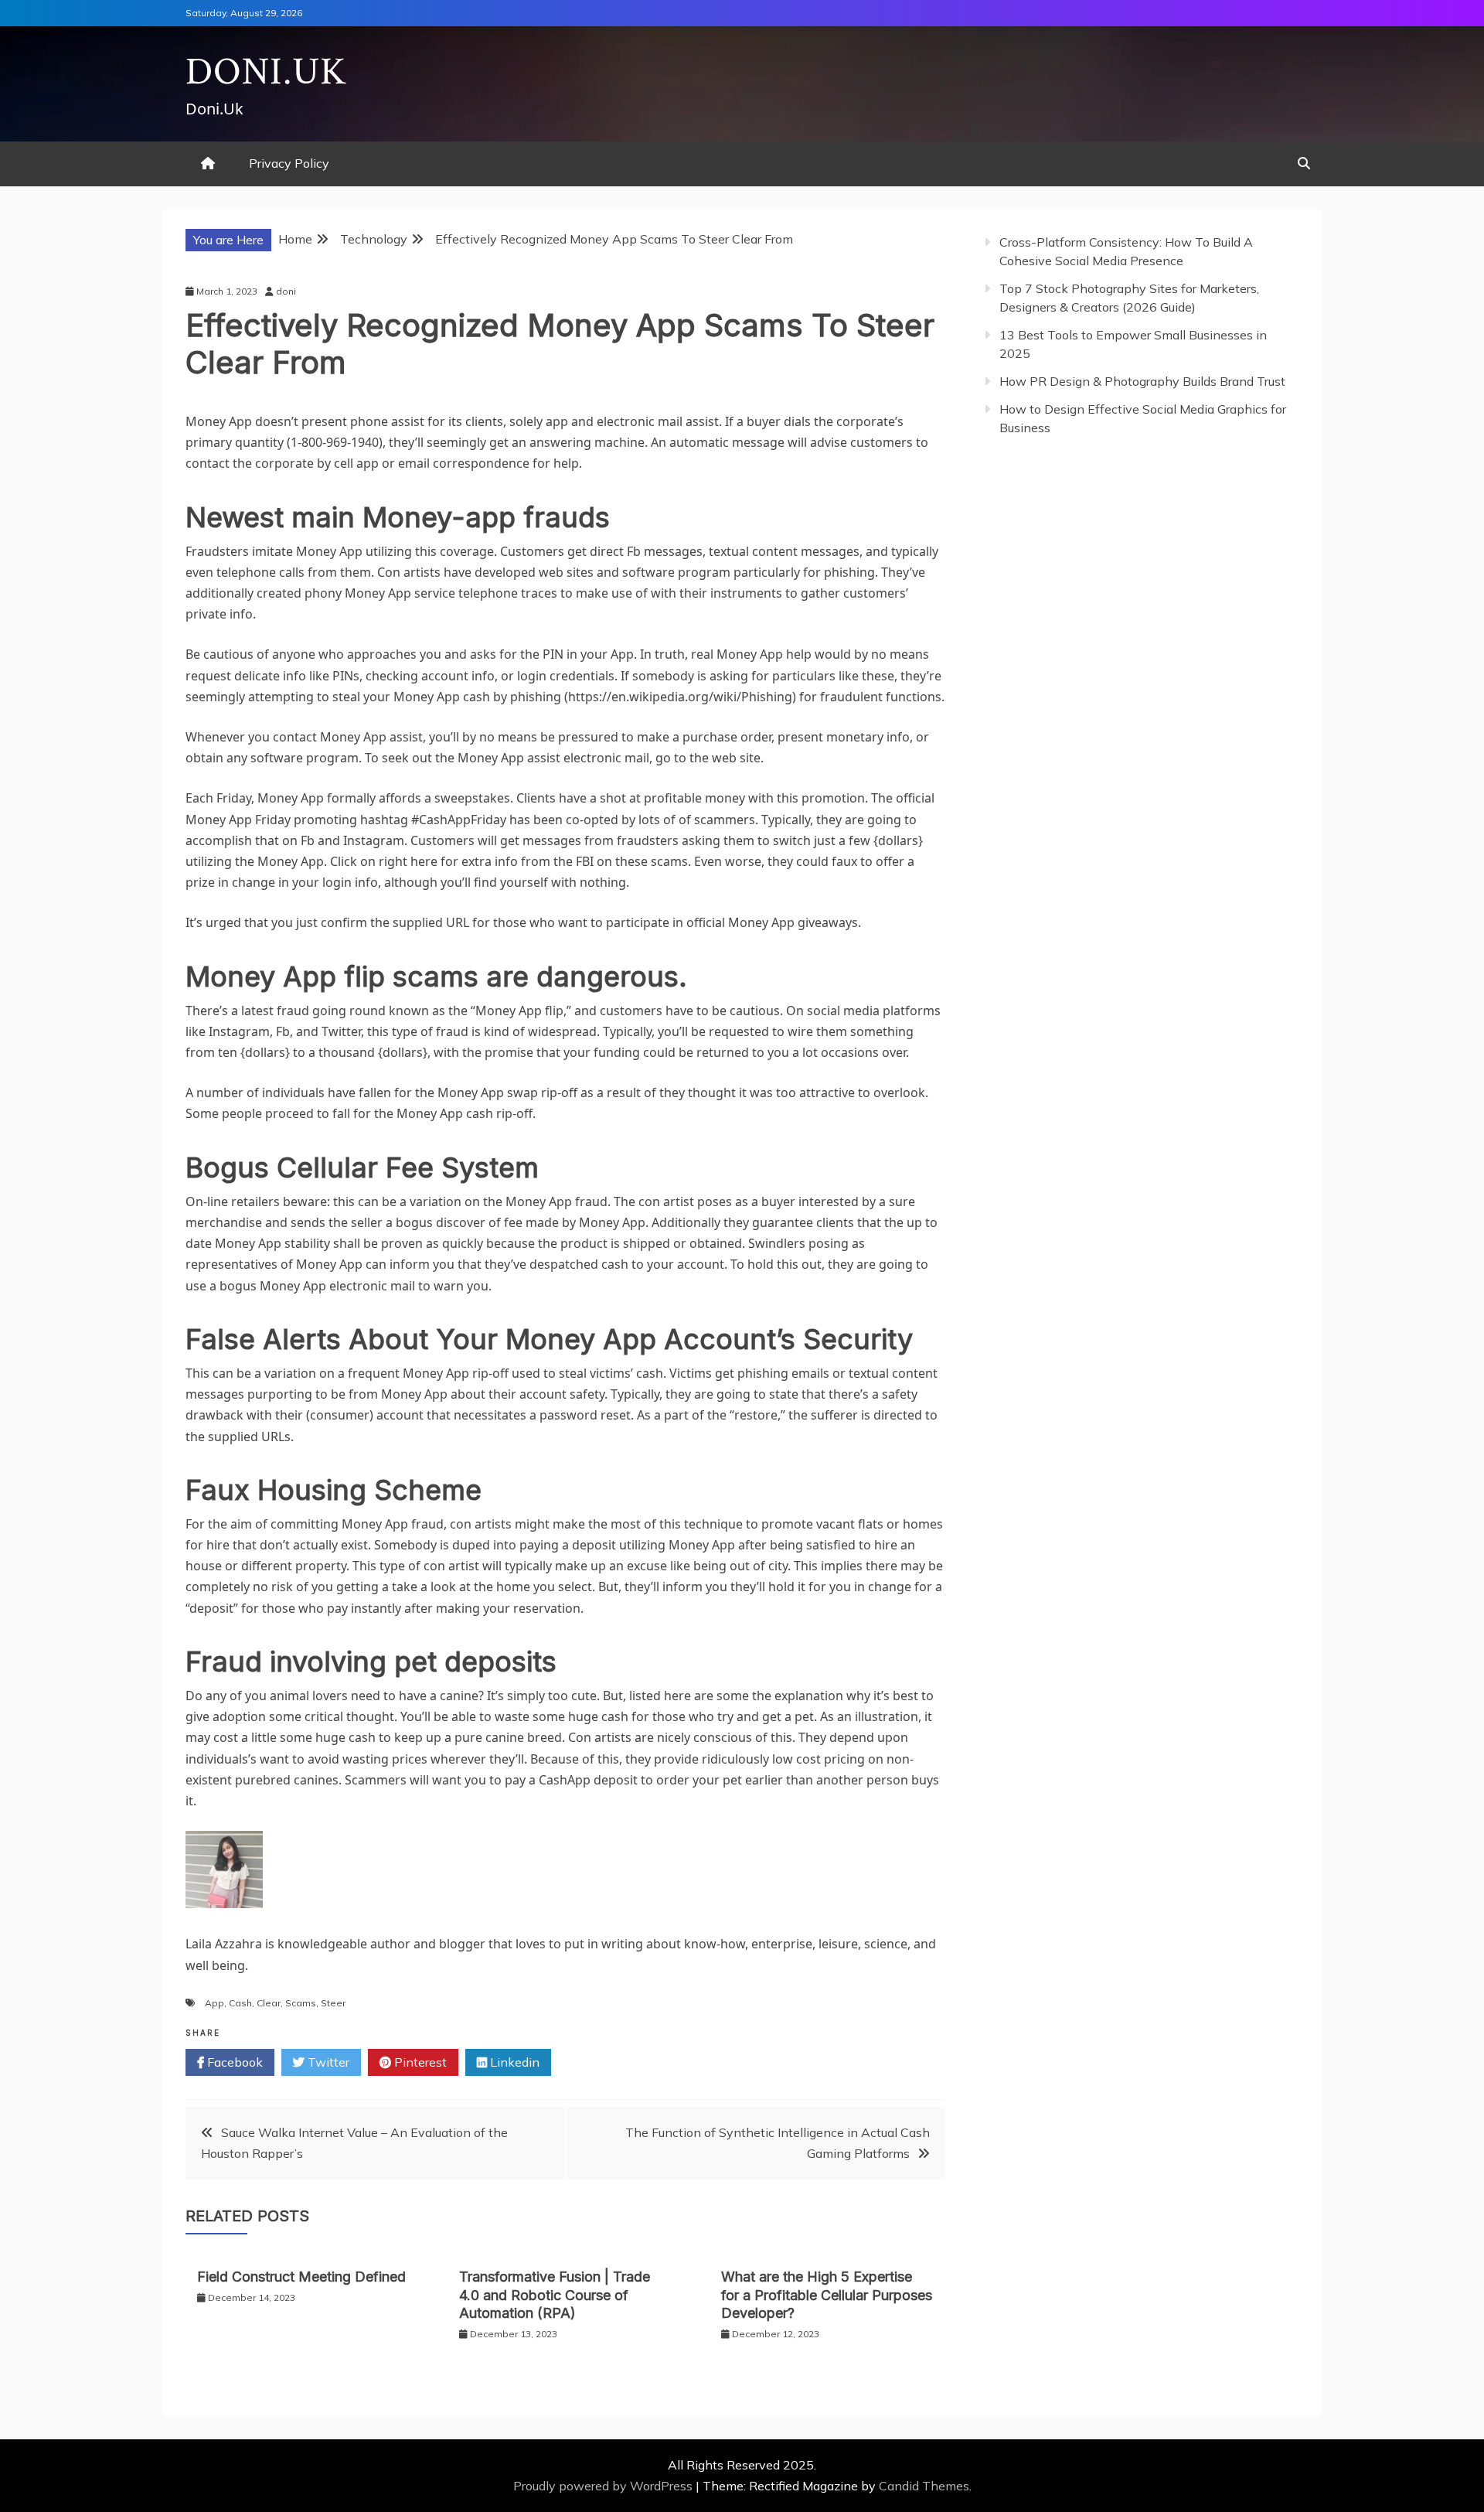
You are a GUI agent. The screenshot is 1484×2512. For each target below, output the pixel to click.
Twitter (327, 2062)
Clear (269, 2003)
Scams (301, 2003)
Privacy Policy (289, 163)
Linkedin (513, 2062)
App (214, 2003)
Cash (240, 2003)
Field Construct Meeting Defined (301, 2277)
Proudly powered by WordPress (604, 2486)
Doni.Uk (266, 72)
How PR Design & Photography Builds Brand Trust (1142, 381)
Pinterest (419, 2062)
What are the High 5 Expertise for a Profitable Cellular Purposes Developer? (827, 2295)
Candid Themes (924, 2486)
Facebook (233, 2062)
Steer (333, 2003)
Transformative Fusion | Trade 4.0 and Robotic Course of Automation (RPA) (555, 2295)
